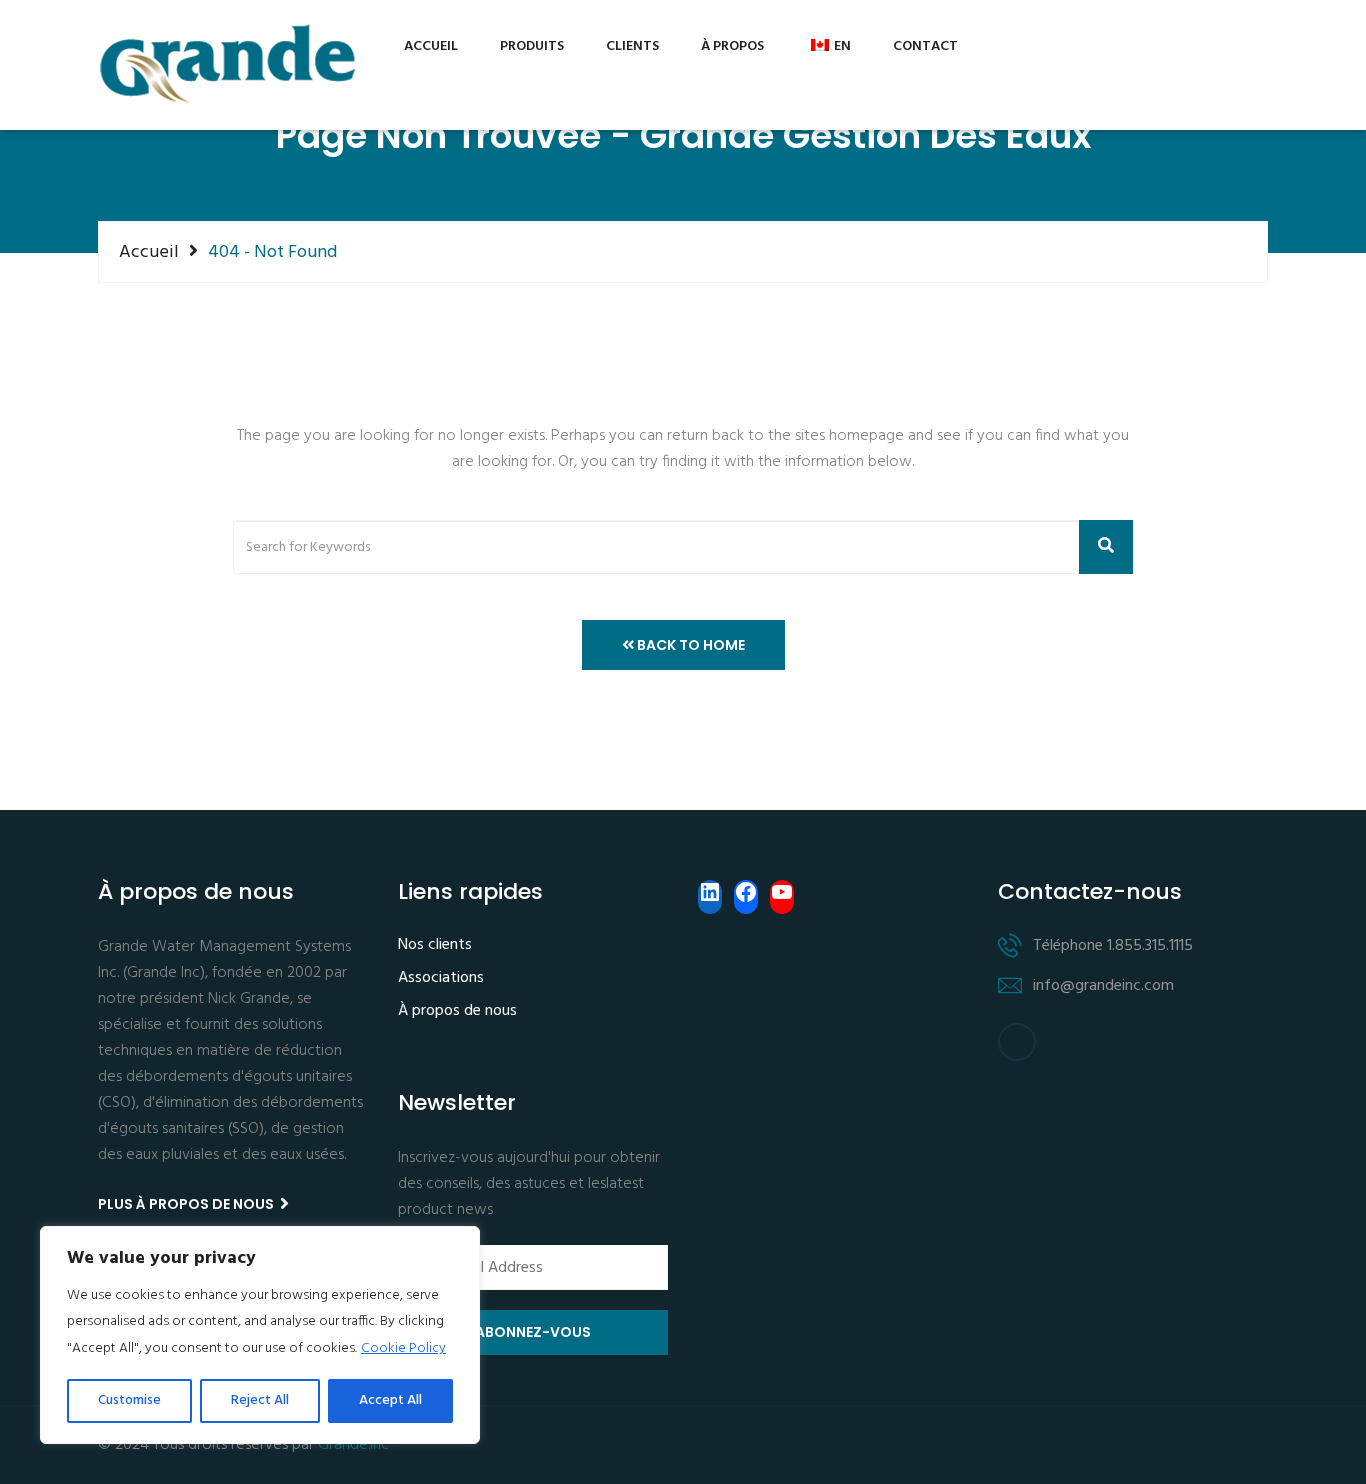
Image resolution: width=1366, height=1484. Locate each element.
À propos (732, 46)
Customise (129, 1400)
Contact (925, 46)
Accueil (431, 46)
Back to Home (689, 645)
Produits (532, 46)
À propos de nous (457, 1012)
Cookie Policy (403, 1348)
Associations (441, 979)
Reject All (260, 1400)
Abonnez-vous (533, 1332)
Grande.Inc (353, 1445)
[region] (260, 1335)
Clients (632, 46)
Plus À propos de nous (187, 1204)
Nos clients (435, 946)
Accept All (390, 1400)
